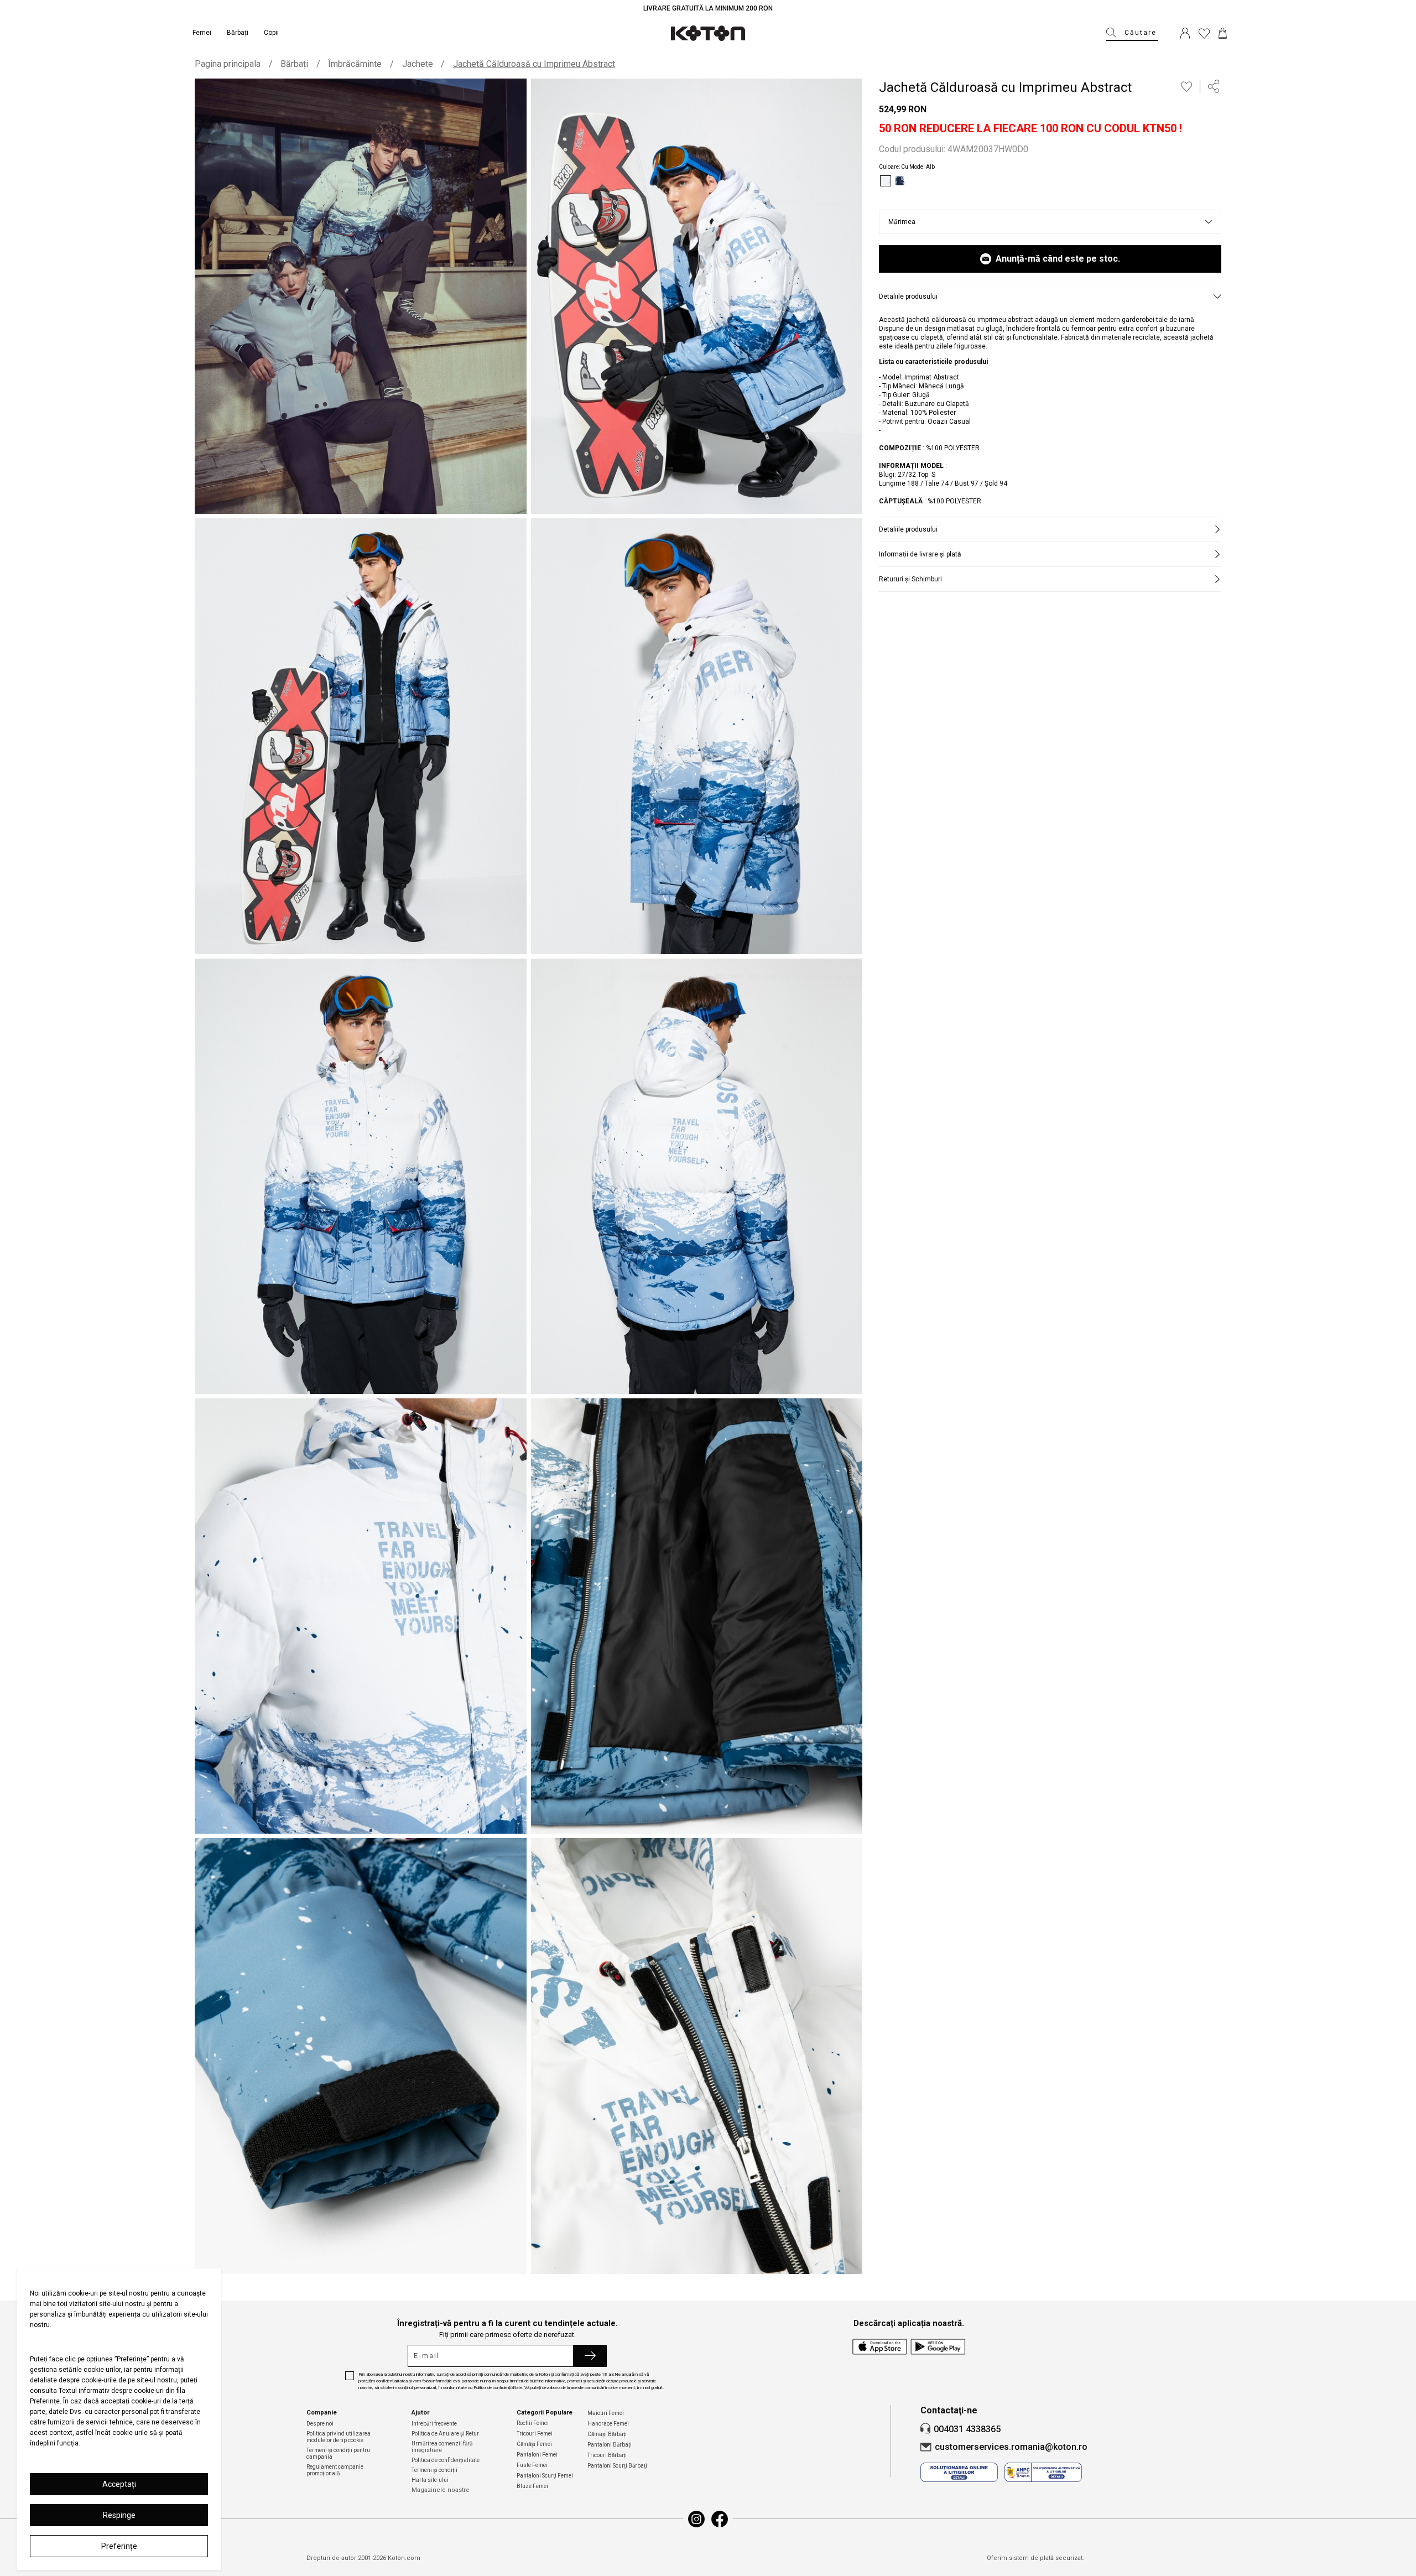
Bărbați (294, 64)
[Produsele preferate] (1204, 33)
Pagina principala (228, 64)
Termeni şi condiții (434, 2470)
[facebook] (720, 2519)
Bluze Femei (532, 2486)
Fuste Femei (532, 2465)
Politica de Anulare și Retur (445, 2434)
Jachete (418, 64)
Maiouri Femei (606, 2413)
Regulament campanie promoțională (335, 2470)
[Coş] (1223, 33)
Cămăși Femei (534, 2444)
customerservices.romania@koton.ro (1011, 2447)
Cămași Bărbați (607, 2434)
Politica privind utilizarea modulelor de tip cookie (339, 2437)
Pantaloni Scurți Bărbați (617, 2466)
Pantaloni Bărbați (610, 2445)
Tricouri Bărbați (607, 2455)
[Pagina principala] (708, 33)
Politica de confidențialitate (446, 2460)
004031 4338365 (967, 2429)
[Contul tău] (1185, 33)
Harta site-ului (430, 2480)
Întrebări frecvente (434, 2424)
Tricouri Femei (535, 2434)
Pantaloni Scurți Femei (545, 2476)
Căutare (1141, 33)
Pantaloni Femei (537, 2455)
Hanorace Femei (608, 2424)
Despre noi (320, 2424)
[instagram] (696, 2519)
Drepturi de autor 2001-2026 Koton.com (363, 2558)
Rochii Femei (533, 2423)
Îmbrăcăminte (355, 64)
